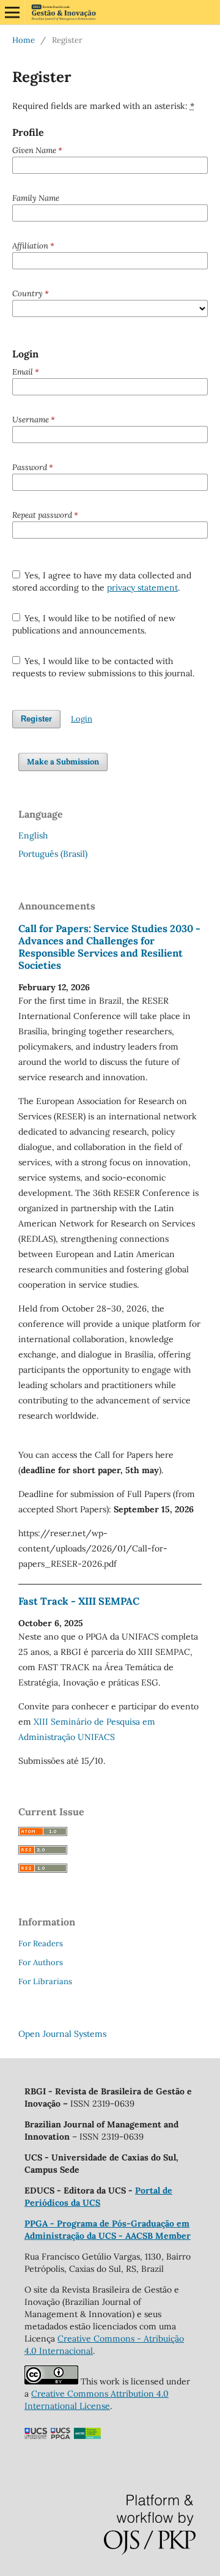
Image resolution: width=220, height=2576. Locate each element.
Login (82, 719)
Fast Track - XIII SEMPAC (79, 1601)
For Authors (41, 1962)
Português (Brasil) (53, 854)
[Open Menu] (12, 12)
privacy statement (142, 588)
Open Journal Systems (62, 2034)
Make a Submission (63, 762)
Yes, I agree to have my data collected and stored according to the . (102, 581)
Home (24, 40)
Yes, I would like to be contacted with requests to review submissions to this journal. (103, 667)
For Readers (41, 1943)
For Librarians (45, 1981)
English (33, 835)
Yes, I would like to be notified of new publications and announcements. (94, 624)
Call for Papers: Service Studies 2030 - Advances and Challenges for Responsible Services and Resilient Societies (109, 947)
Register (36, 719)
